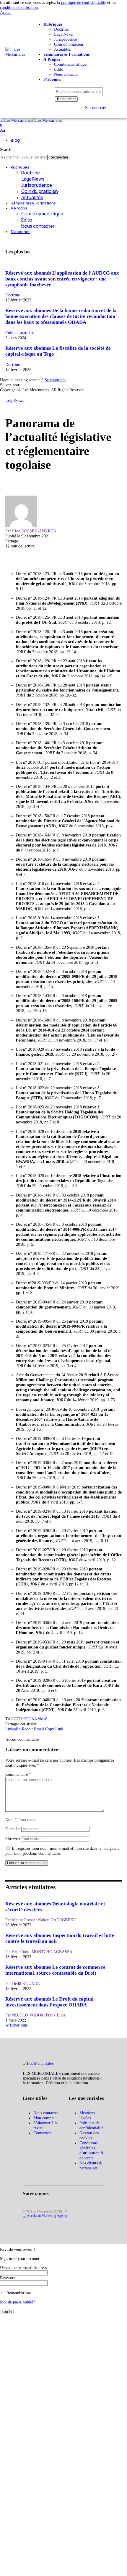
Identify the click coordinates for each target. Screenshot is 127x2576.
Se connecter (55, 380)
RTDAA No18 (35, 1719)
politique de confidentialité (84, 2)
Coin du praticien (20, 333)
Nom (11, 1819)
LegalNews (15, 400)
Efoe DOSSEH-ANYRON (34, 531)
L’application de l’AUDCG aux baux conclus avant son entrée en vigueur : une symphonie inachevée (62, 279)
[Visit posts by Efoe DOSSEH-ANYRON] (21, 526)
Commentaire (18, 1774)
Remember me (18, 2293)
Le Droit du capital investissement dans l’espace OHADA (49, 2002)
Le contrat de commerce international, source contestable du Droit (55, 1970)
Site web (13, 1839)
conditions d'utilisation (19, 7)
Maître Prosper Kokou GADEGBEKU (44, 1920)
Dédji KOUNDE (26, 1983)
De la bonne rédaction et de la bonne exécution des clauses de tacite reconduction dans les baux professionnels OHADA (61, 316)
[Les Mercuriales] (31, 120)
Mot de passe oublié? (17, 2302)
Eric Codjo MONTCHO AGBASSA (42, 1952)
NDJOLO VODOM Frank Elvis (39, 2015)
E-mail (13, 1829)
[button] (6, 12)
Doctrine (13, 295)
